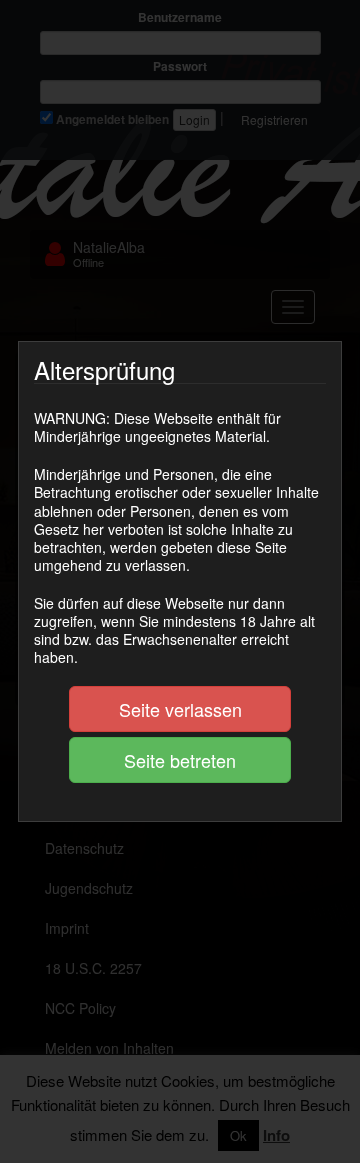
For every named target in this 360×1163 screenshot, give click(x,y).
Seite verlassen (180, 709)
